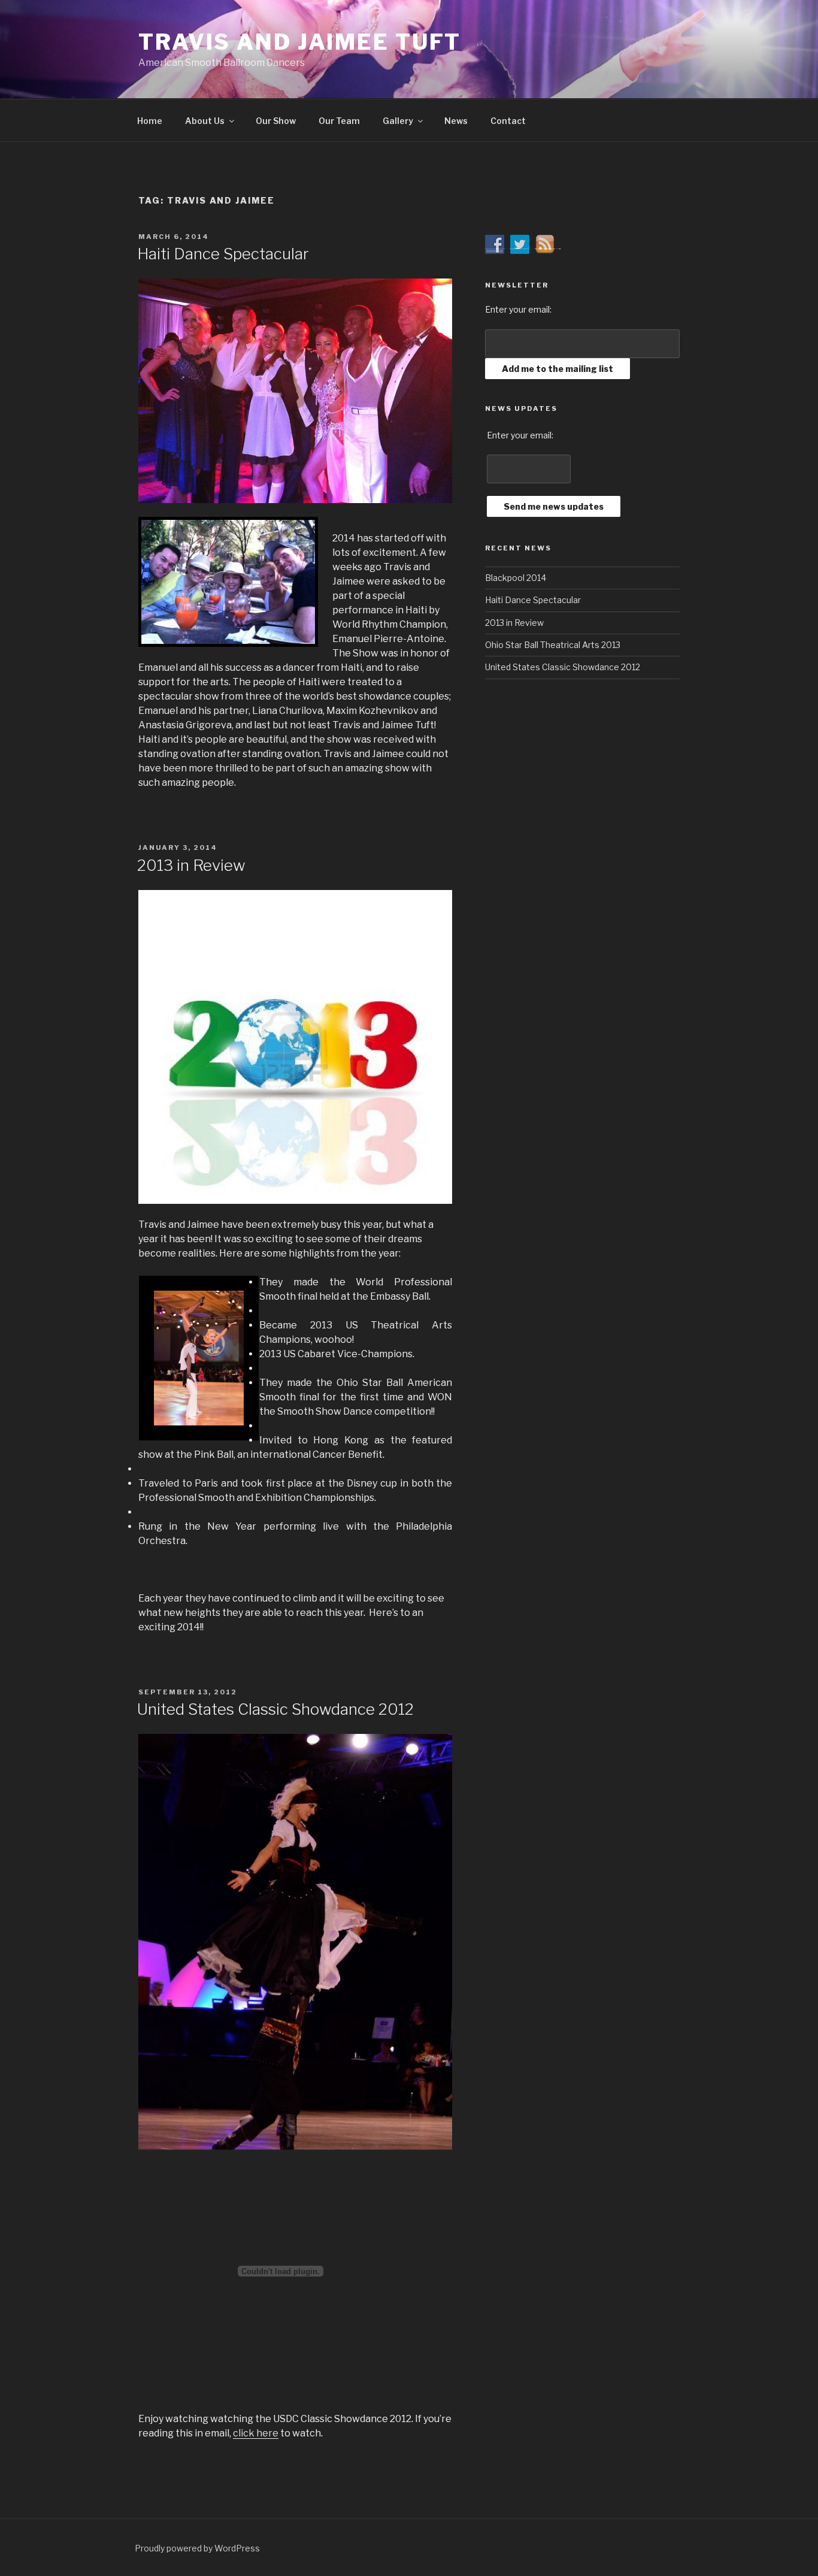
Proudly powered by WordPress (197, 2548)
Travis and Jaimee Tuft (300, 42)
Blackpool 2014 (516, 578)
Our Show (276, 121)
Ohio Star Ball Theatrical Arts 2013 (553, 645)
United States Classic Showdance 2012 (275, 1709)
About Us (205, 121)
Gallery (398, 121)
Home (150, 121)
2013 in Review (191, 865)
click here (256, 2433)
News (456, 121)
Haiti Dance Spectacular (223, 254)
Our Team (339, 121)
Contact (508, 121)
